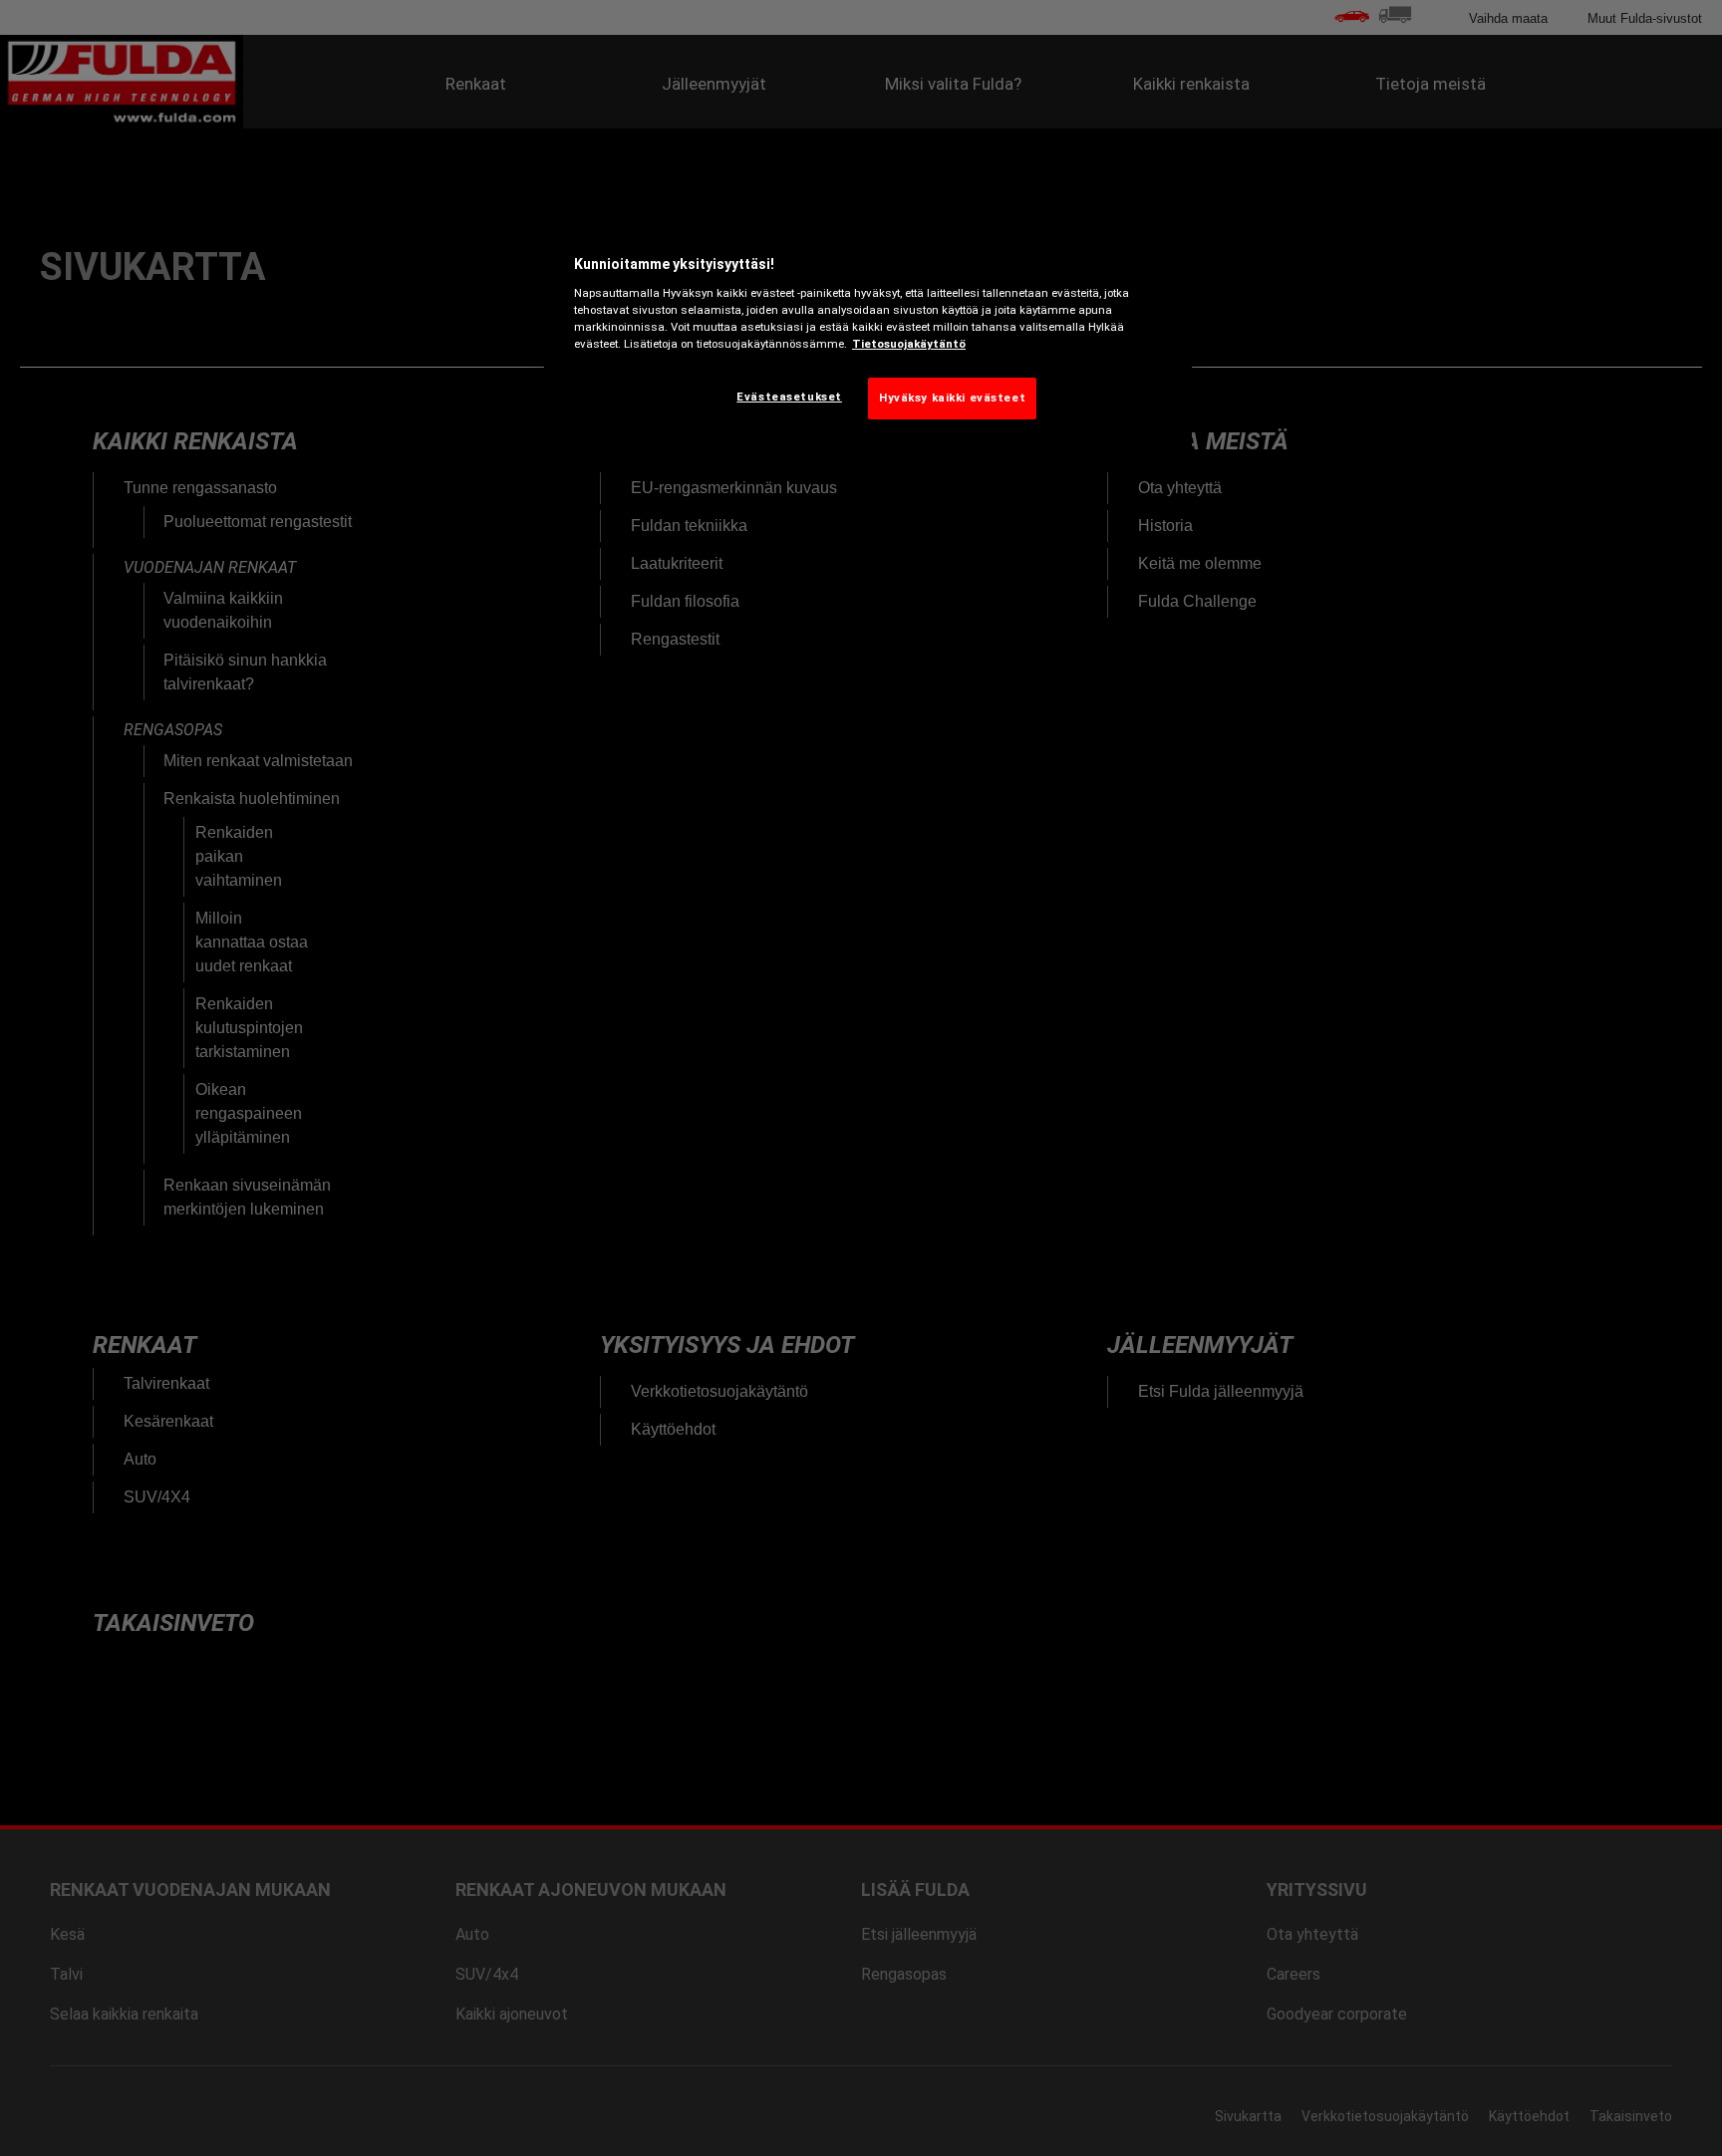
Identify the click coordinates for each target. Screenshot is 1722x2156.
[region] (868, 333)
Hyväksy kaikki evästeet (952, 398)
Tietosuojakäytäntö (909, 344)
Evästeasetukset (789, 397)
